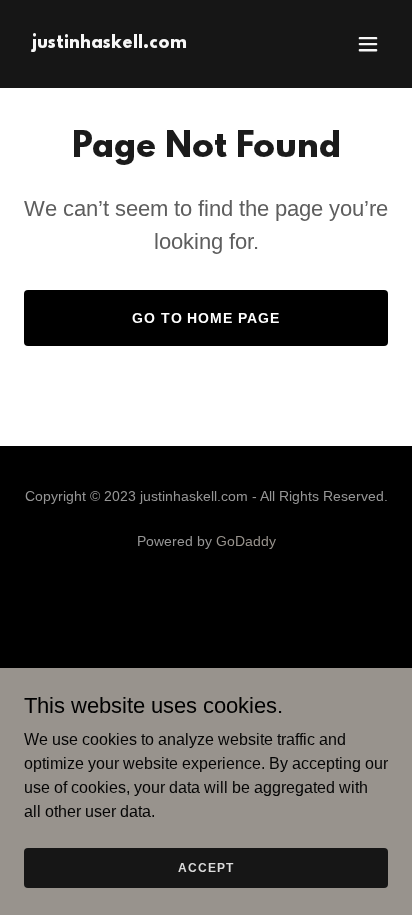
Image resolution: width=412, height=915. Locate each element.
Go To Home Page (206, 318)
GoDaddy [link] (246, 541)
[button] (368, 44)
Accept (205, 867)
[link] (109, 42)
